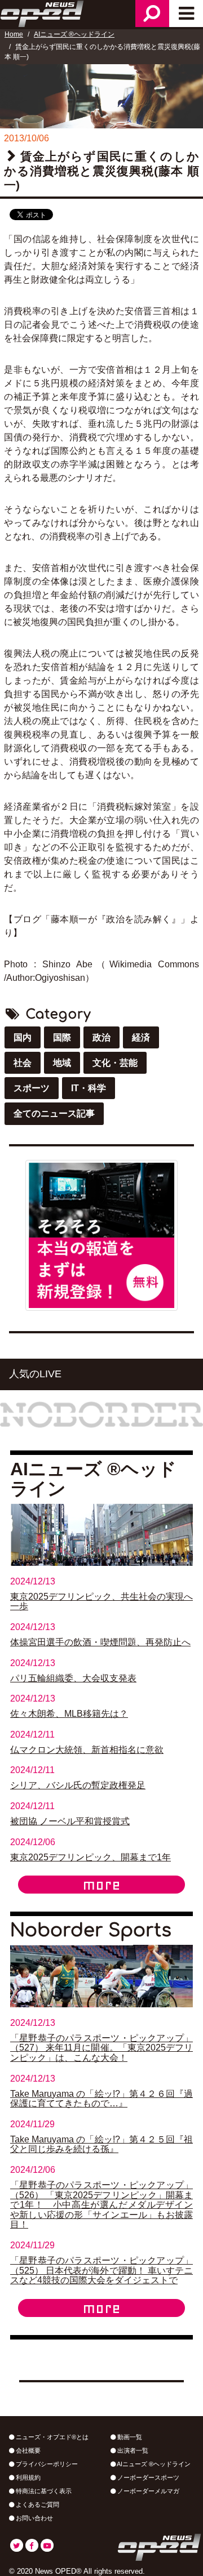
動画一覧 (129, 2437)
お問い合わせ (34, 2518)
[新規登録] (101, 1235)
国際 (62, 1037)
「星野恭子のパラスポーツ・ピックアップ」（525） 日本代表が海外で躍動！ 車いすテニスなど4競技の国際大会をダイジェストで (101, 2270)
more (101, 1885)
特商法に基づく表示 (43, 2491)
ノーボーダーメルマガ (147, 2491)
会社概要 (27, 2450)
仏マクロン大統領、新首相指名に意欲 (87, 1750)
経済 (141, 1037)
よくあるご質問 (37, 2504)
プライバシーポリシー (46, 2464)
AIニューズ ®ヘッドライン (74, 34)
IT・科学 (89, 1088)
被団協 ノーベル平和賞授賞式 (70, 1821)
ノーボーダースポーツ (147, 2477)
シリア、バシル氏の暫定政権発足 (78, 1785)
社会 (23, 1063)
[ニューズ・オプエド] (43, 12)
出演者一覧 (132, 2450)
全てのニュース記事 (54, 1113)
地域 (62, 1063)
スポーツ (32, 1088)
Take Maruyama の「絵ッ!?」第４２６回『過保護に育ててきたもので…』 (101, 2099)
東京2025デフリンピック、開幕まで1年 (91, 1857)
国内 (23, 1037)
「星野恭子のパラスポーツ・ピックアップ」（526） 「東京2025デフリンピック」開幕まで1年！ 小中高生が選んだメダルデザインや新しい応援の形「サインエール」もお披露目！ (101, 2205)
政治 (101, 1037)
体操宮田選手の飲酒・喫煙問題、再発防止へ (100, 1642)
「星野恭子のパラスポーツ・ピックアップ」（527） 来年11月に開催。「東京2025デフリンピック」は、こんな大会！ (101, 2048)
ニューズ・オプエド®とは (51, 2437)
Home (14, 34)
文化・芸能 (115, 1063)
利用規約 (27, 2477)
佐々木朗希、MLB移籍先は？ (69, 1714)
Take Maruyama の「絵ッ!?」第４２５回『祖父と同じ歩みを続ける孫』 (101, 2144)
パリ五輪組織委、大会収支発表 (73, 1678)
